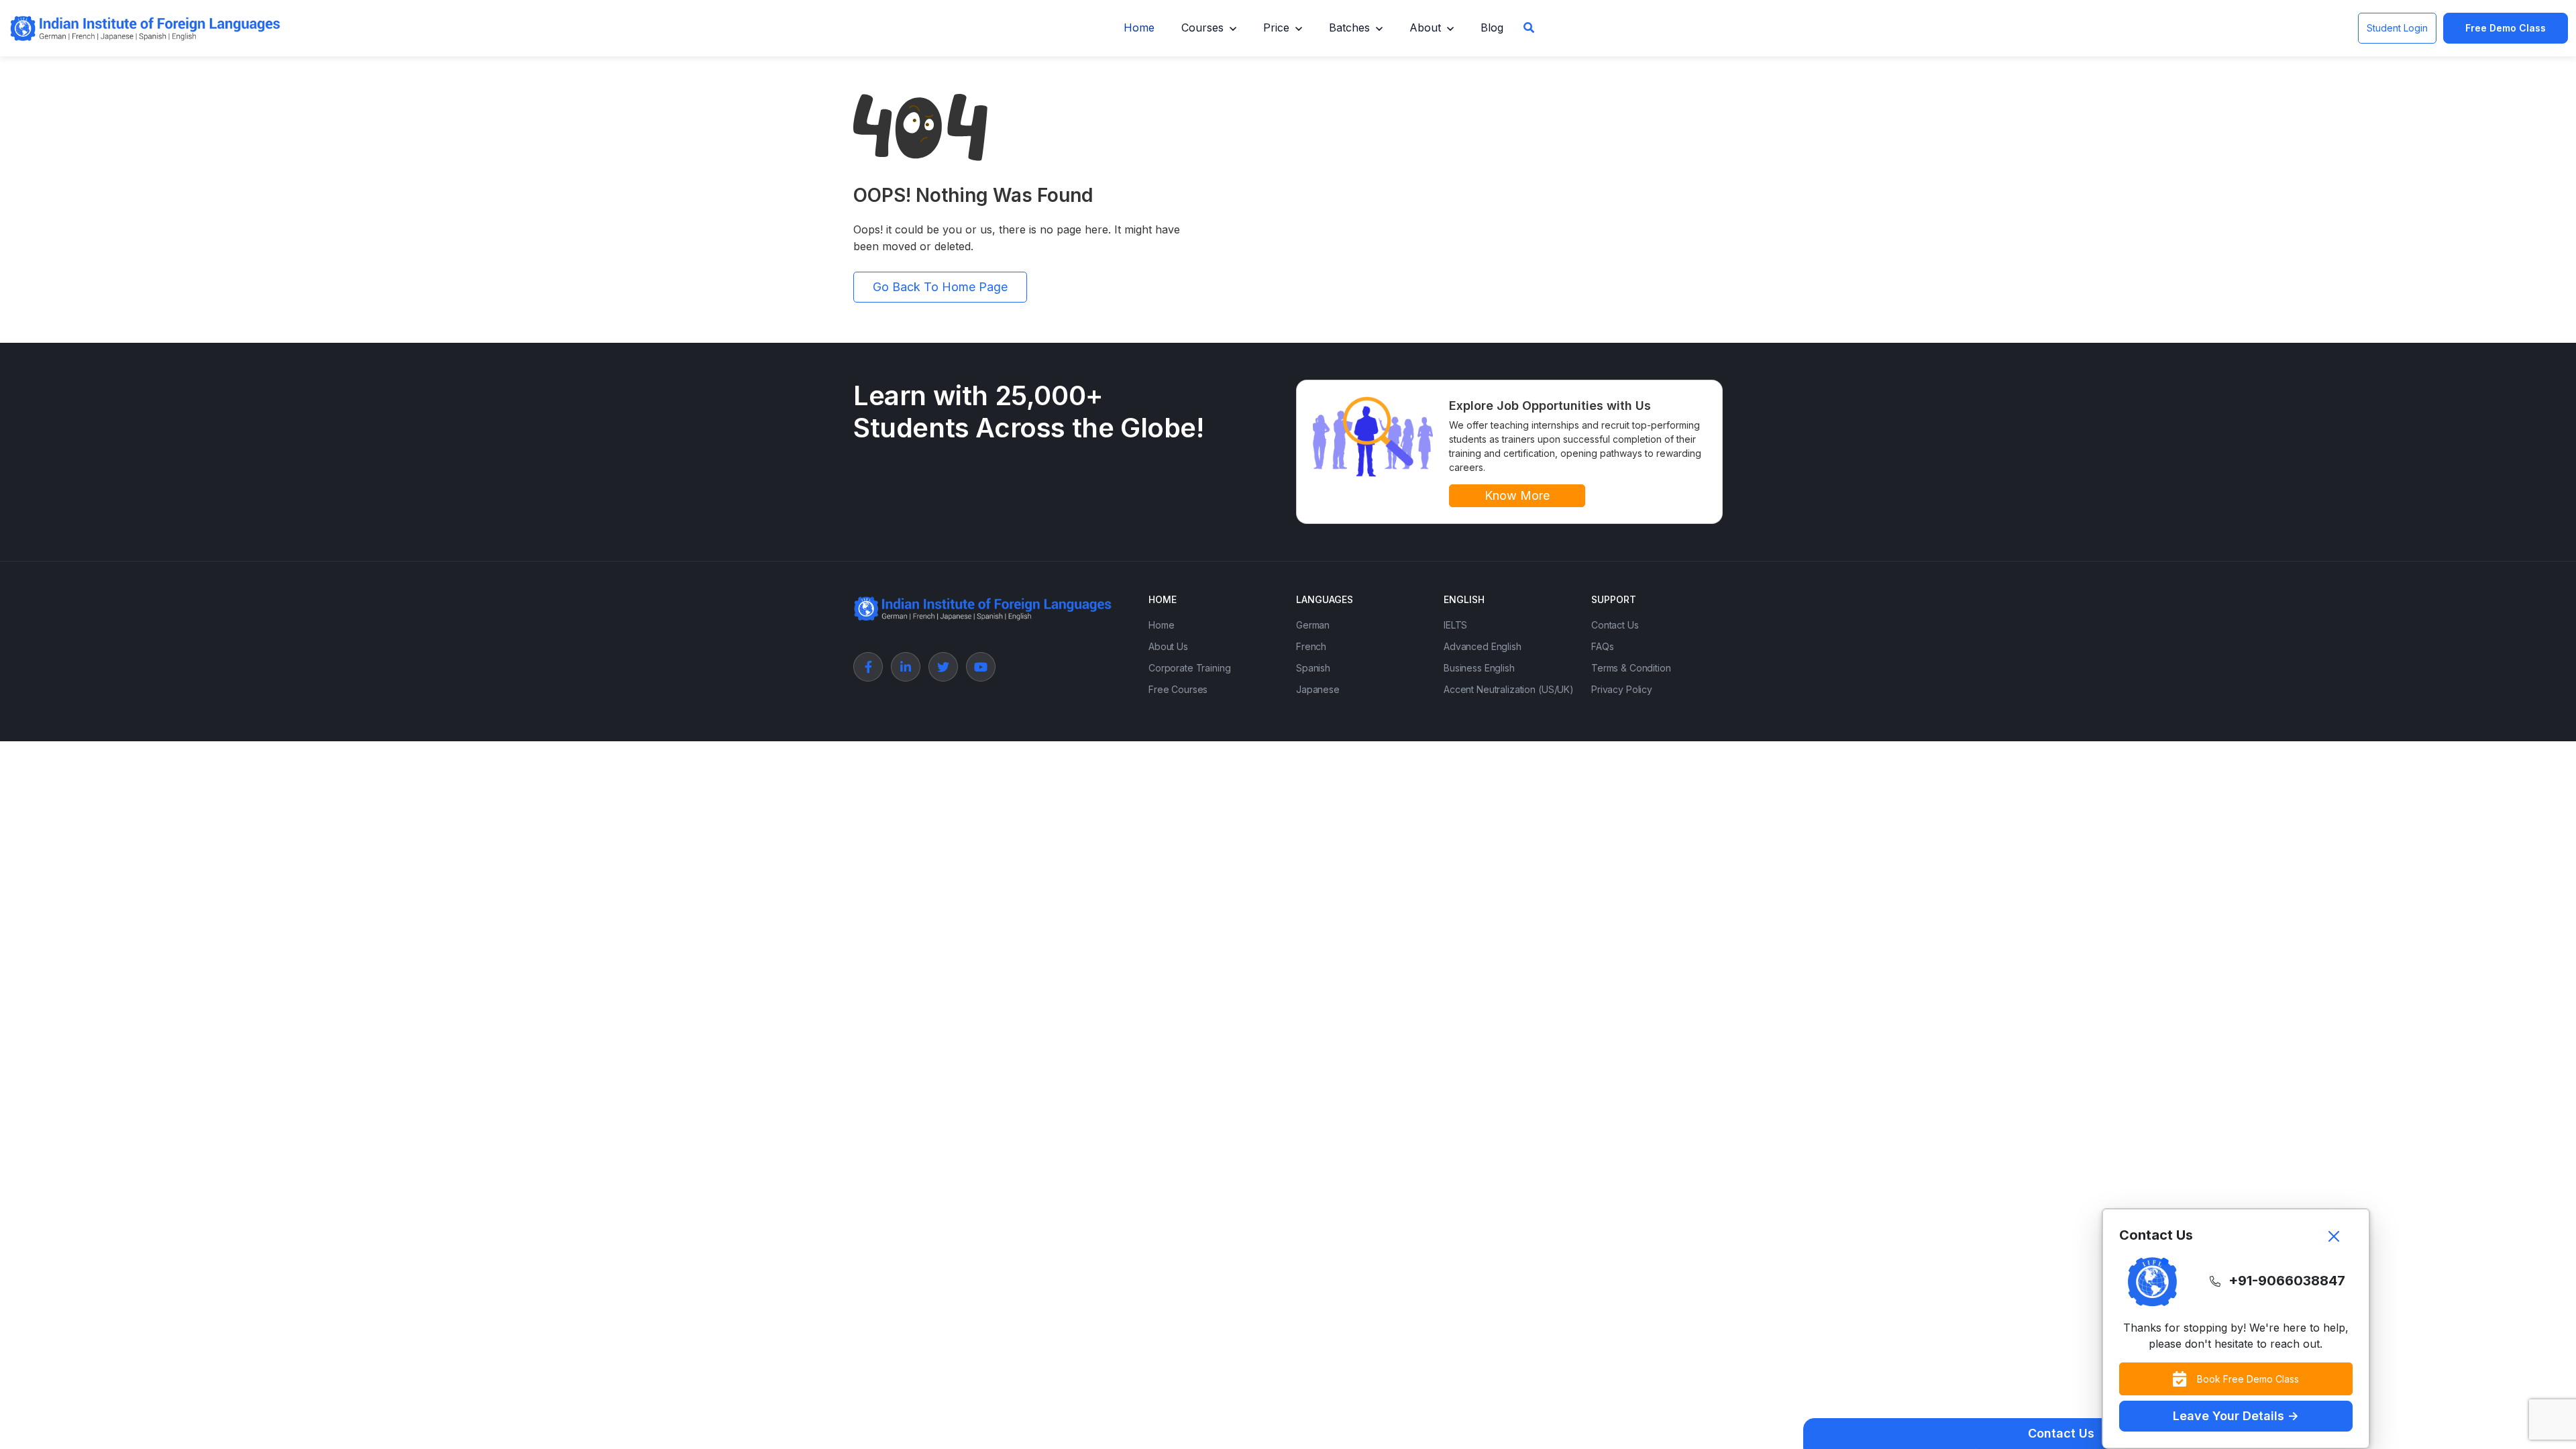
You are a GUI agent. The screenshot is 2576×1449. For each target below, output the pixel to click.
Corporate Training (1189, 668)
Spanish (1313, 668)
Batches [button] (1349, 28)
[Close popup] (2334, 1236)
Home (1139, 28)
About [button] (1425, 28)
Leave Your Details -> (2236, 1416)
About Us (1168, 646)
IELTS (1455, 625)
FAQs (1602, 646)
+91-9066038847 (2287, 1281)
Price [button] (1276, 28)
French (1311, 646)
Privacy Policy (1622, 689)
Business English (1479, 668)
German (1313, 625)
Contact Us (1615, 625)
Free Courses (1178, 689)
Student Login (2397, 28)
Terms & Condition (1631, 668)
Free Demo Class (2506, 28)
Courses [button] (1202, 28)
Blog (1492, 28)
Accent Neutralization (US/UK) (1509, 689)
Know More (1517, 495)
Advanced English (1483, 646)
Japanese (1318, 689)
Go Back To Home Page (940, 287)
